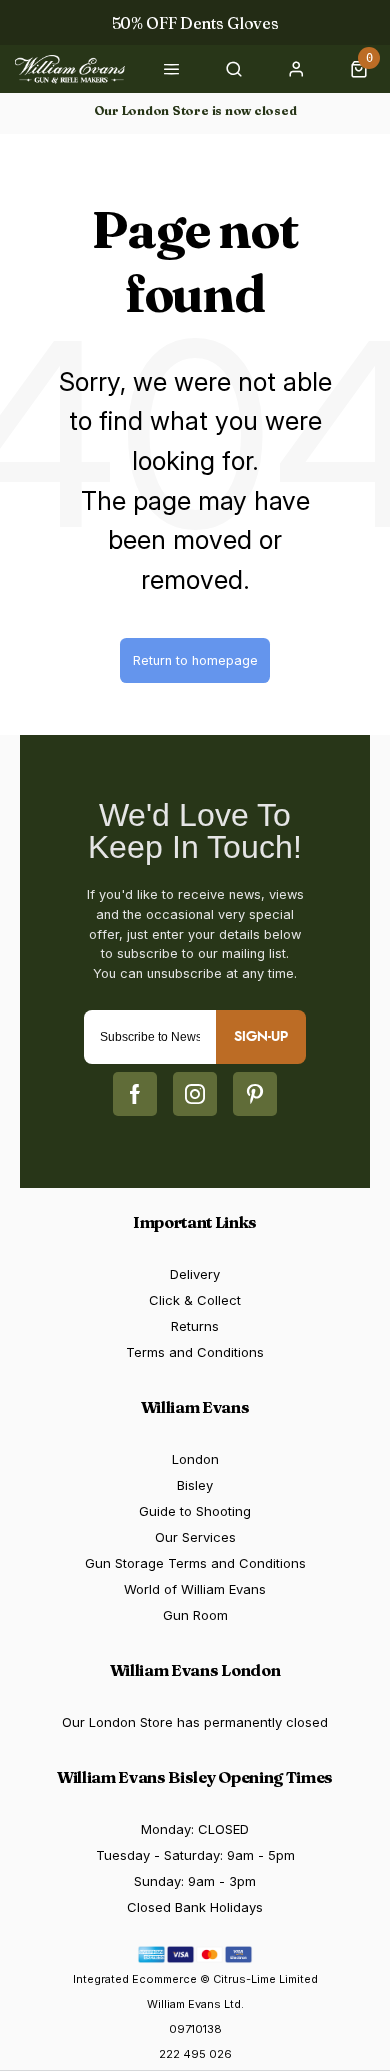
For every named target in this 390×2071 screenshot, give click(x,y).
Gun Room (195, 1615)
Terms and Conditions (195, 1352)
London (195, 1459)
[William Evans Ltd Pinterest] (255, 1094)
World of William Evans (195, 1589)
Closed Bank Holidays (195, 1907)
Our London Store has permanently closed (195, 1722)
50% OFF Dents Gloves (195, 23)
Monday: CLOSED (195, 1829)
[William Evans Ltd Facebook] (135, 1094)
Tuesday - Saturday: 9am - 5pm (195, 1855)
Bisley (195, 1485)
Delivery (195, 1274)
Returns (195, 1326)
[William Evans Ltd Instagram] (195, 1094)
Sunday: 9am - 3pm (195, 1881)
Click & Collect (195, 1300)
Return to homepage (195, 660)
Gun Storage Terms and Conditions (195, 1563)
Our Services (195, 1537)
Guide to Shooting (195, 1511)
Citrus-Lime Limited (265, 1979)
